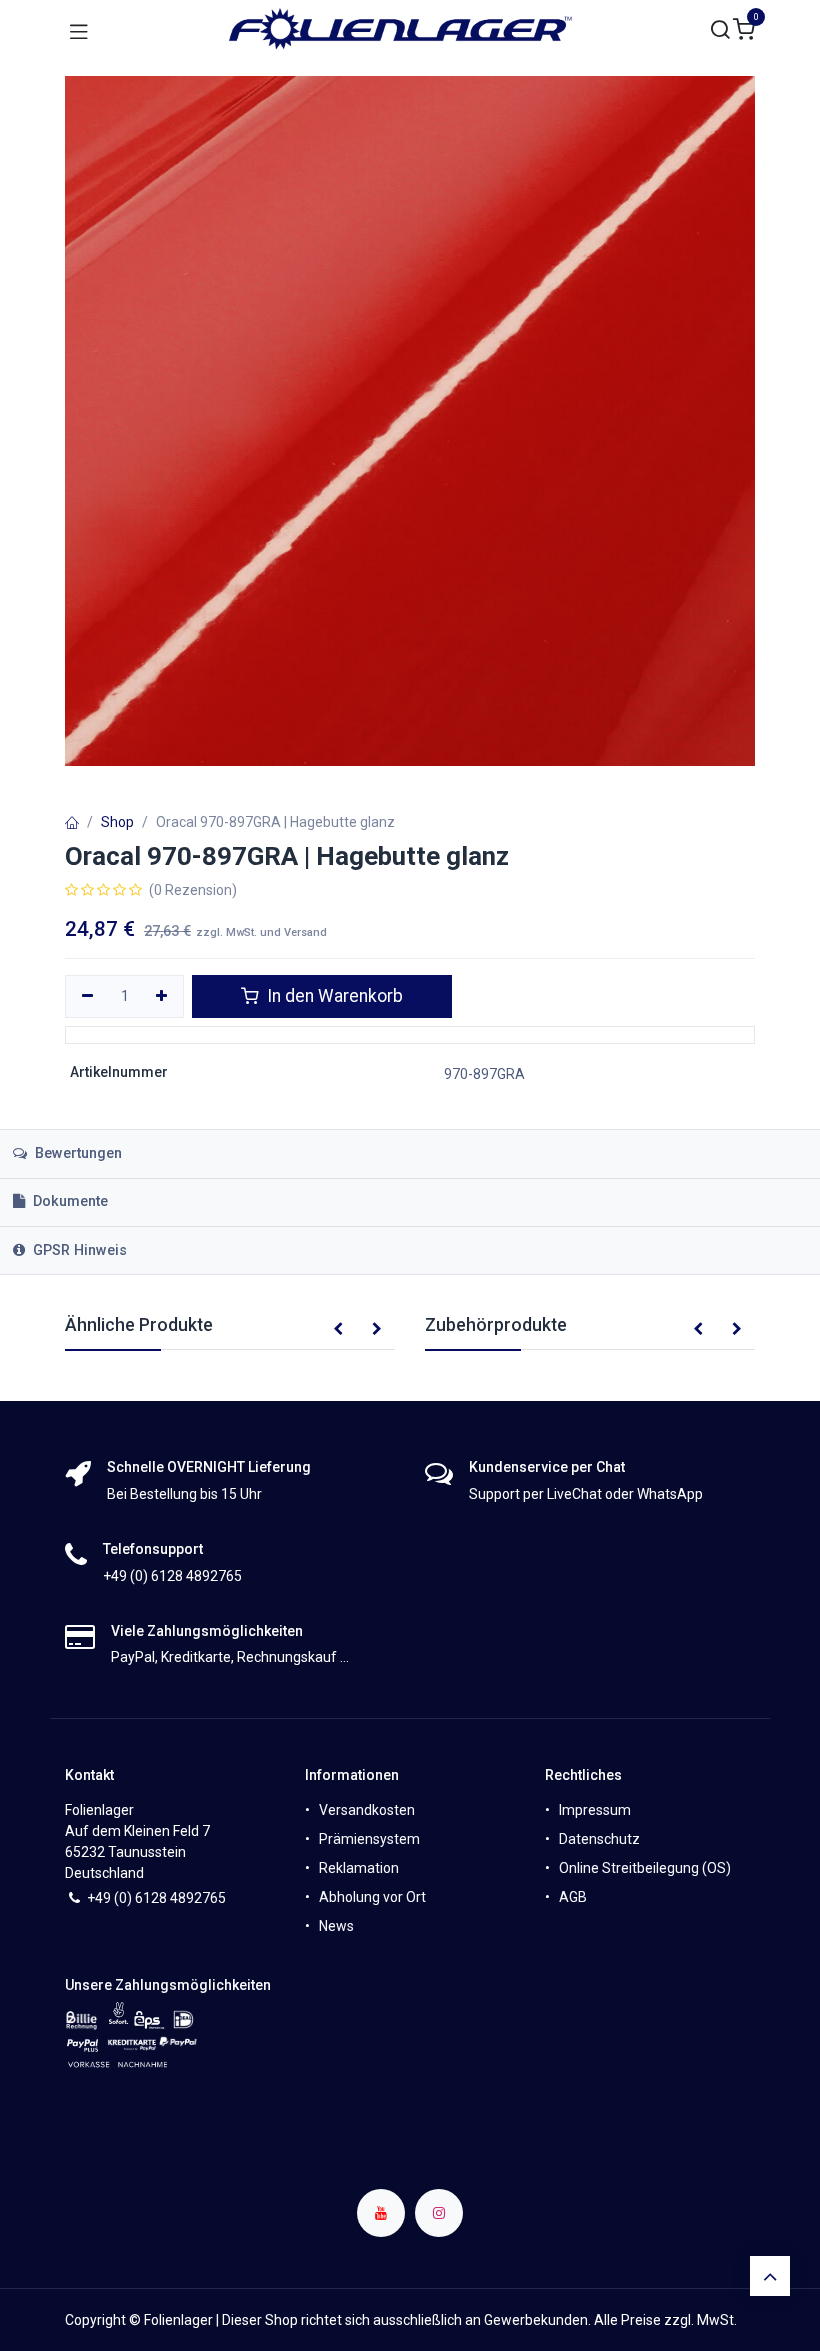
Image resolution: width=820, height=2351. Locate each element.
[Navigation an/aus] (79, 30)
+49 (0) (111, 1898)
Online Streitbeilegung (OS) (645, 1868)
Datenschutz (599, 1839)
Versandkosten (367, 1810)
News (336, 1926)
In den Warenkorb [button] (333, 996)
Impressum (595, 1810)
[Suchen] (721, 30)
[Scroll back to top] (770, 2276)
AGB (573, 1897)
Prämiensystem (369, 1839)
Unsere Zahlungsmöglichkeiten (168, 1985)
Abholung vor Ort (372, 1897)
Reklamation (359, 1868)
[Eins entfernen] (87, 997)
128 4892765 (184, 1898)
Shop (117, 822)
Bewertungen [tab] (76, 1153)
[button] (338, 1330)
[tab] (410, 1202)
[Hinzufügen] (162, 997)
